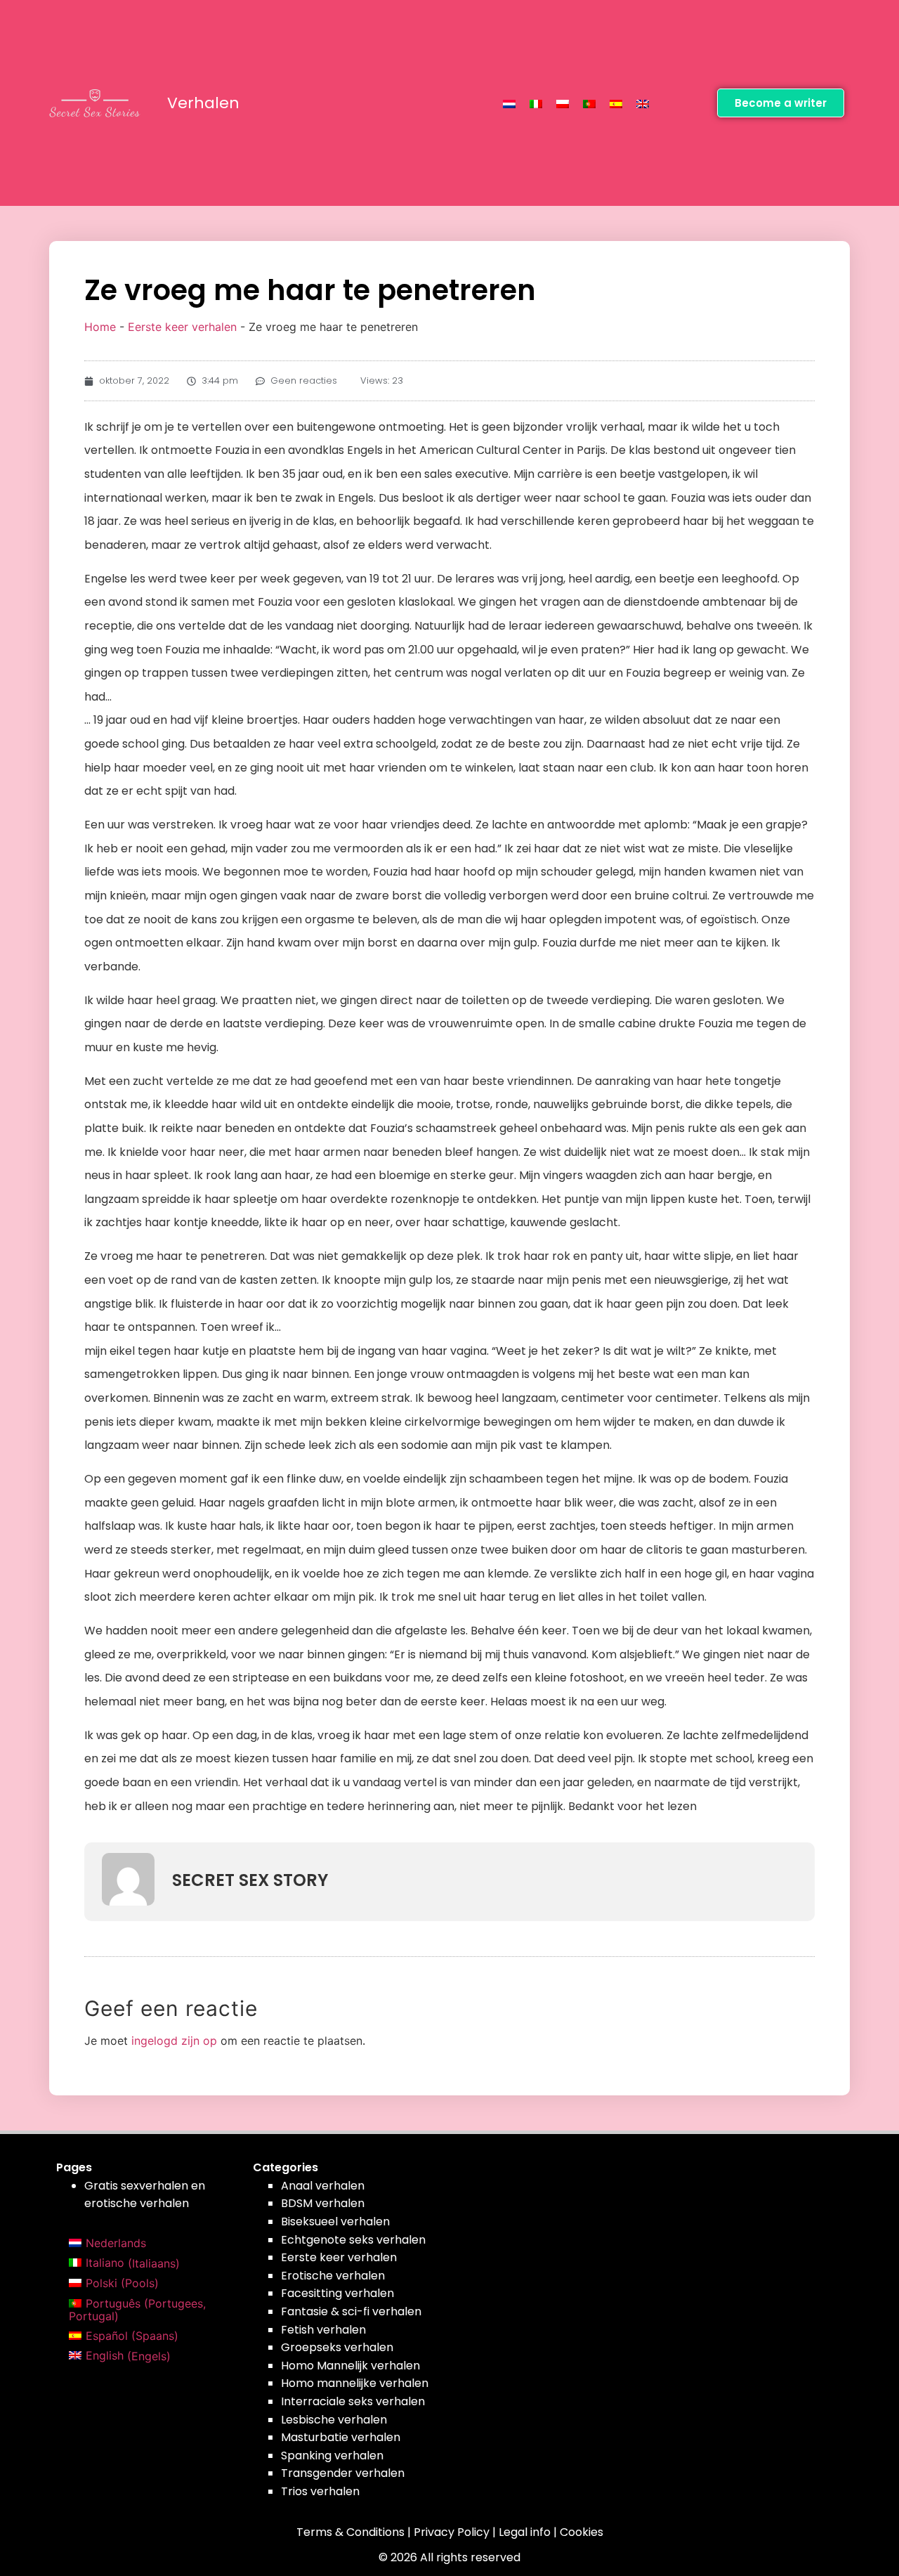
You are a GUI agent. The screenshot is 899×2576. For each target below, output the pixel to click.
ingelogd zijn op (174, 2041)
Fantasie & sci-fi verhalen (351, 2311)
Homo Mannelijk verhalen (350, 2366)
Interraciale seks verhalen (353, 2401)
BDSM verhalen (323, 2203)
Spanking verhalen (332, 2455)
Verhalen (203, 103)
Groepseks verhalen (337, 2347)
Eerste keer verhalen (182, 327)
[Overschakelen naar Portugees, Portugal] (589, 103)
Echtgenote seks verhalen (353, 2240)
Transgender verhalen (343, 2473)
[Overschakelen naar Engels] (643, 103)
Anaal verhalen (323, 2186)
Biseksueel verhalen (335, 2222)
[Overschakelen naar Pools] (563, 103)
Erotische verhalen (333, 2276)
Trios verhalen (320, 2491)
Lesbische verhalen (334, 2420)
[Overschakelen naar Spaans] (616, 103)
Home (100, 327)
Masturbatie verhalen (341, 2437)
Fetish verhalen (323, 2330)
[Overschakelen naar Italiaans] (536, 103)
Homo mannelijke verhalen (355, 2383)
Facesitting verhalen (337, 2293)
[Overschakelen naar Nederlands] (509, 103)
